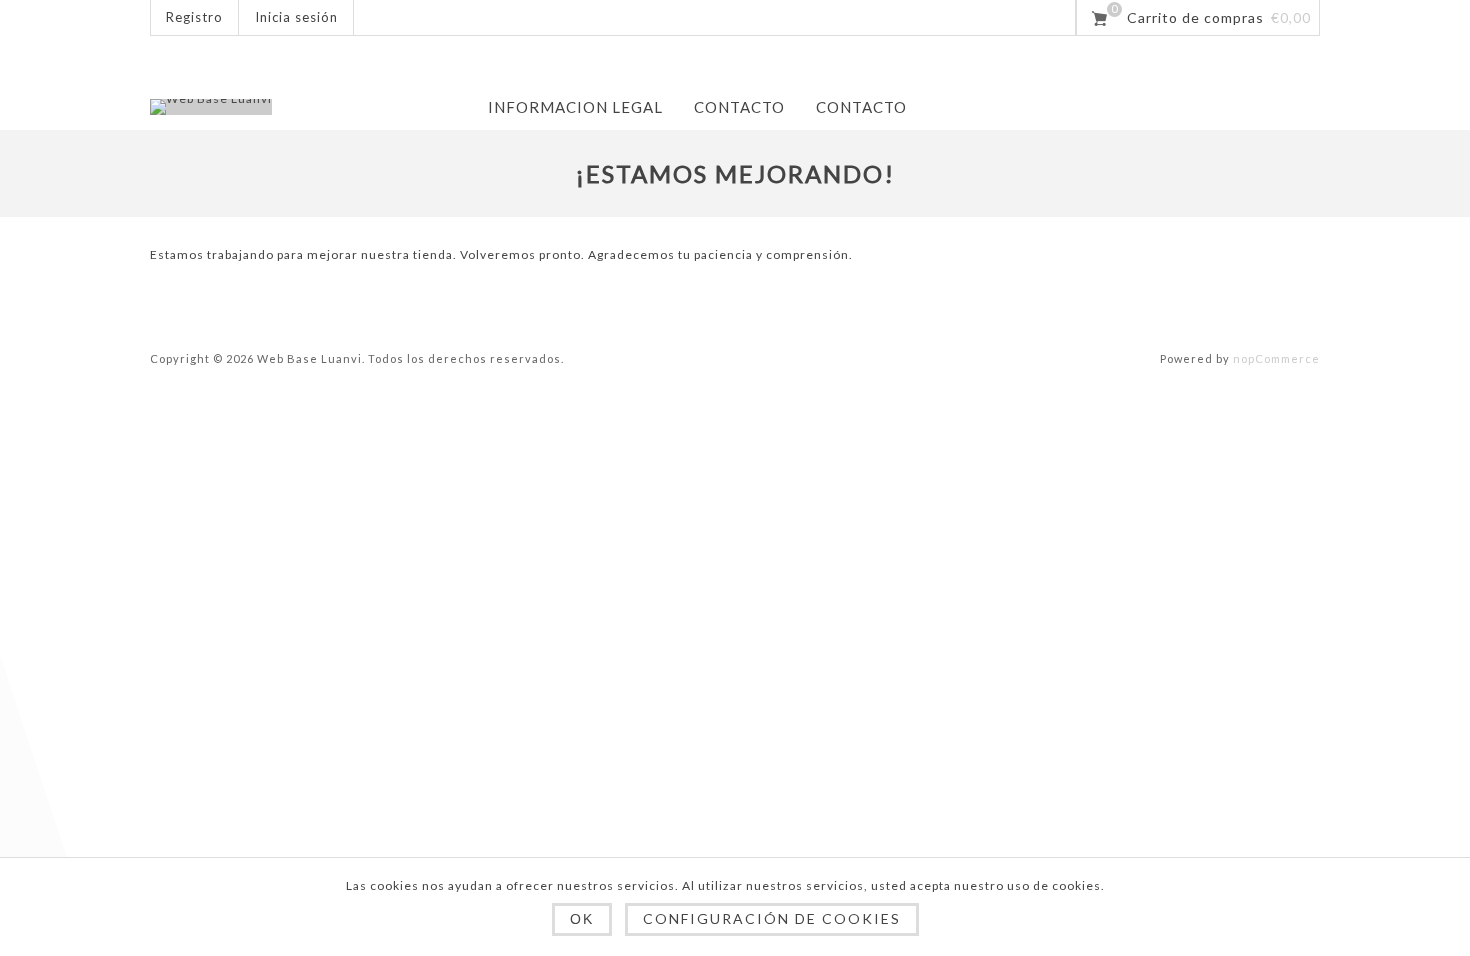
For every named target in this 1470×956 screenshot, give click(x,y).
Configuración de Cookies (772, 918)
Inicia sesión (296, 17)
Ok (582, 919)
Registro (194, 17)
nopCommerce (1276, 358)
